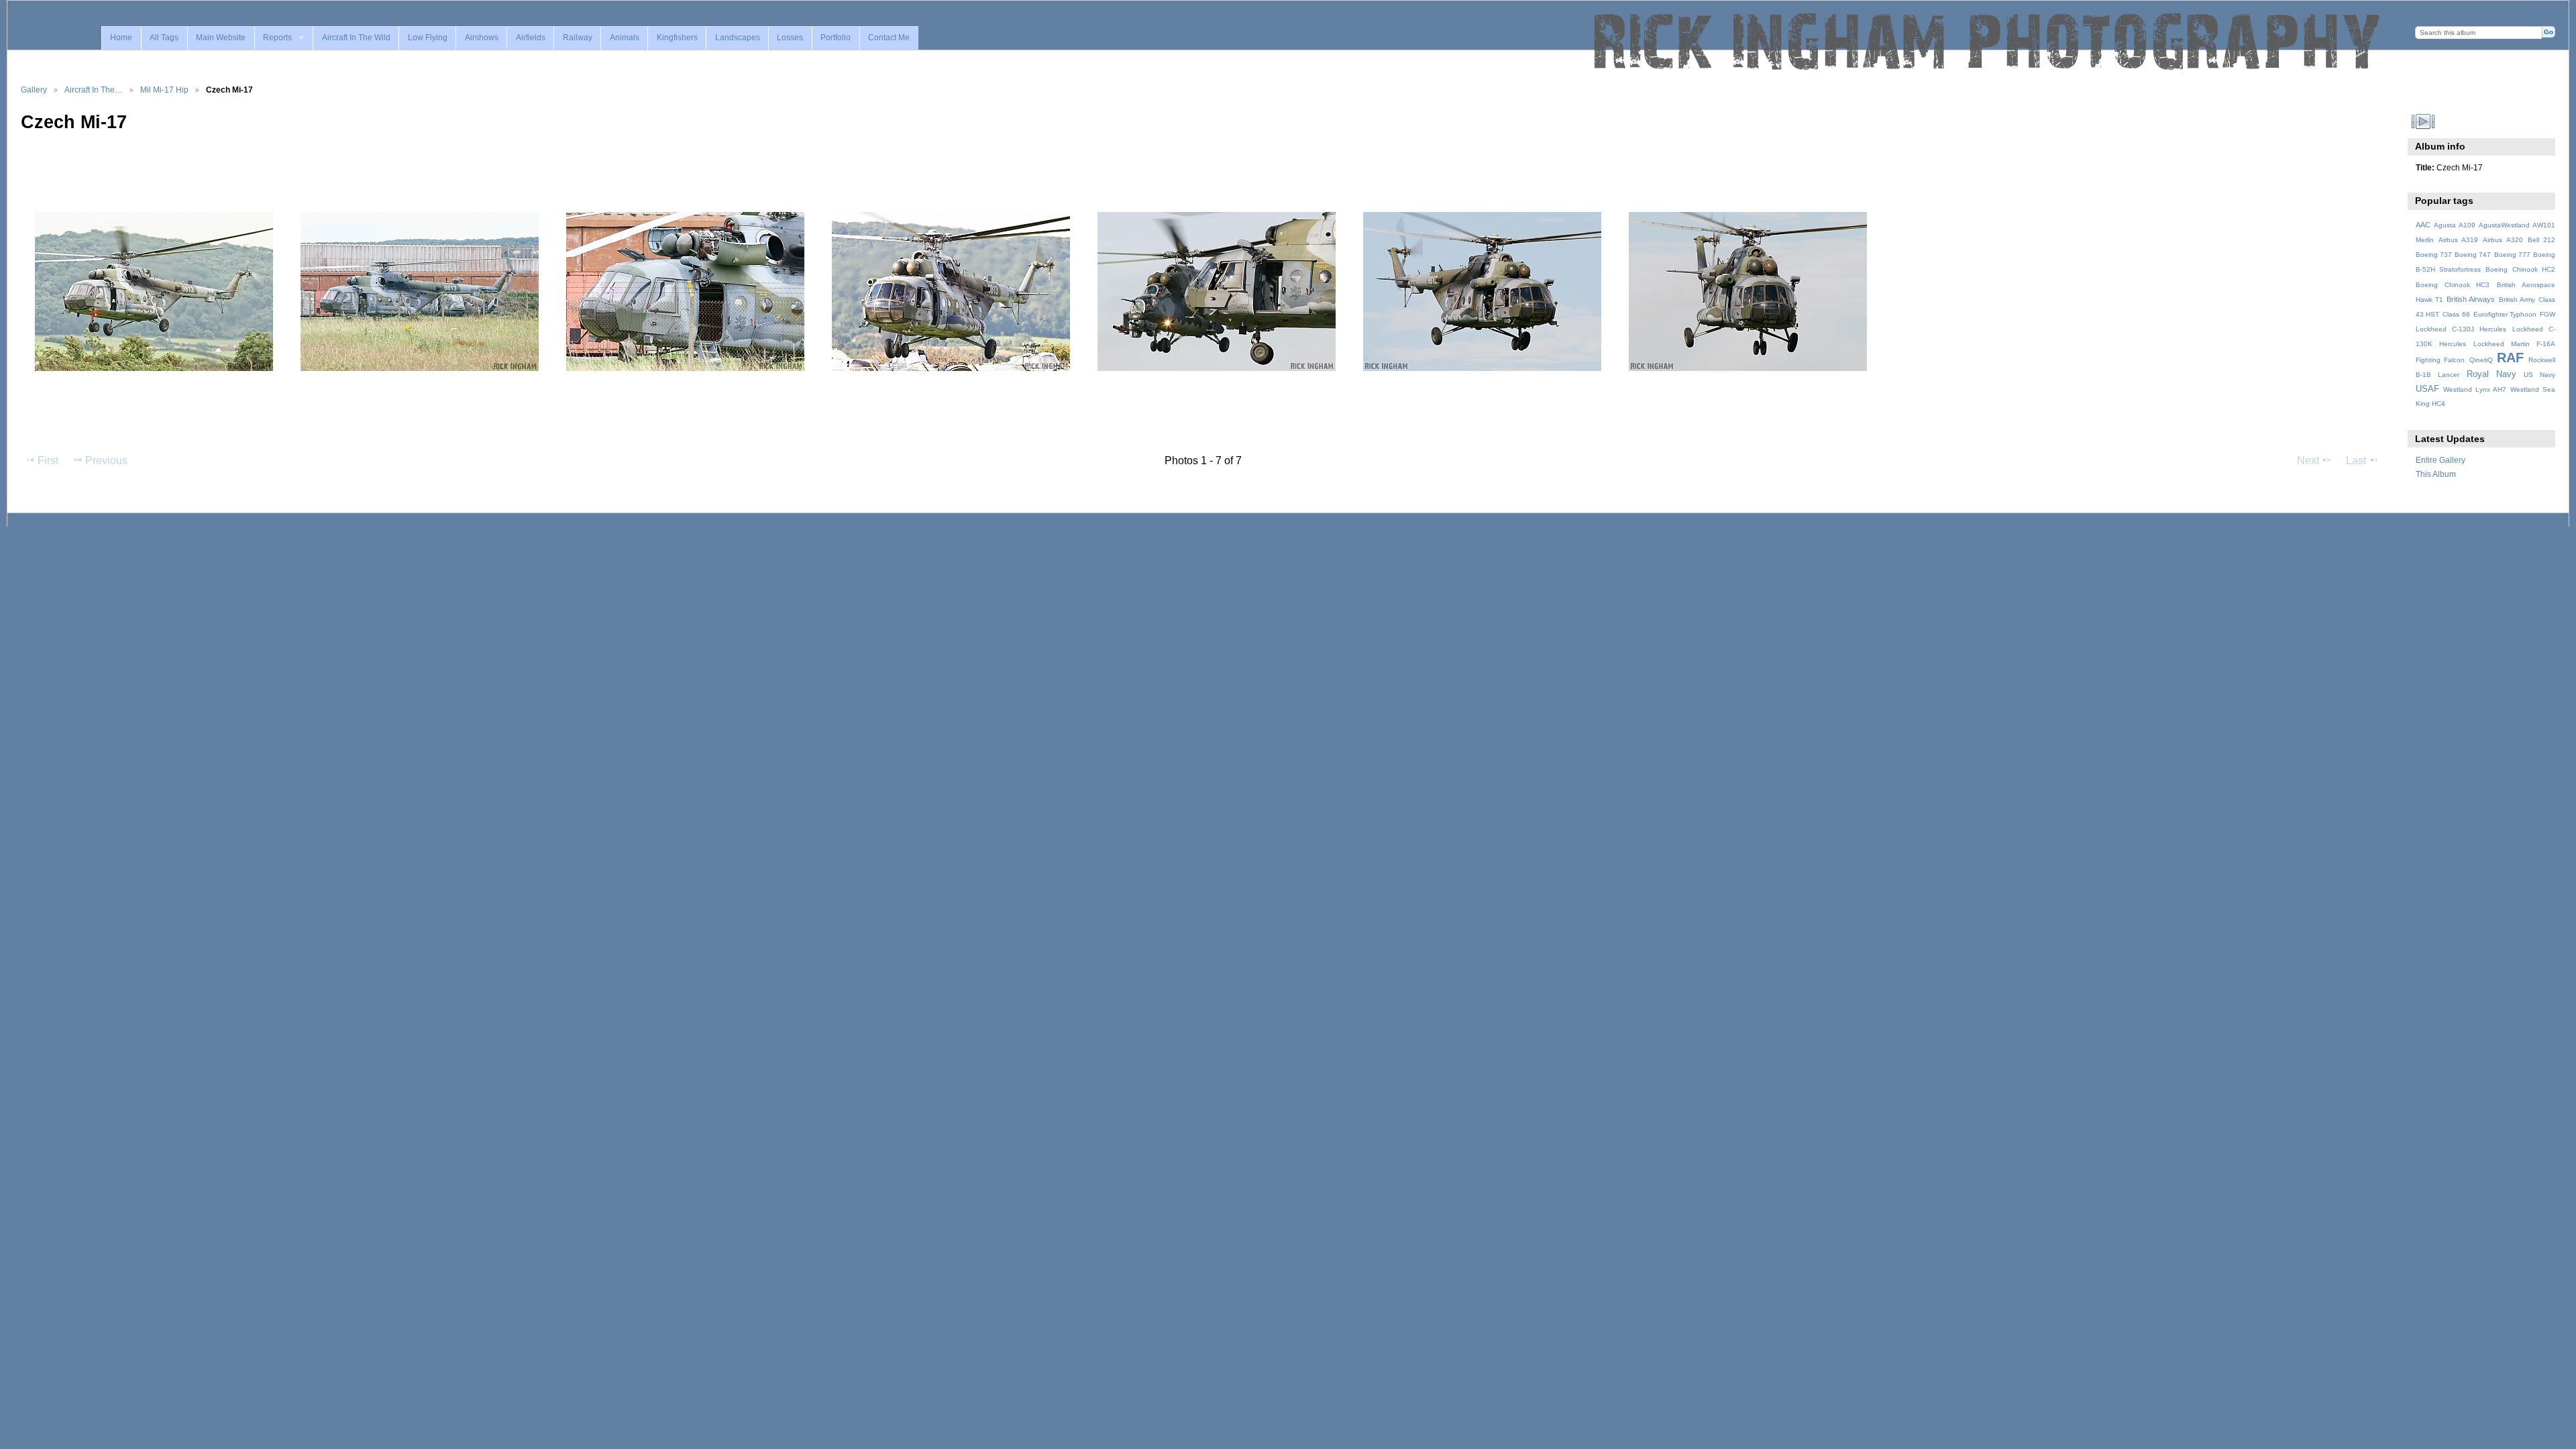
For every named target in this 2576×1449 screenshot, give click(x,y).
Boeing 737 (2434, 255)
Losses (790, 38)
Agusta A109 (2455, 225)
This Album (2436, 474)
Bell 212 (2541, 240)
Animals (625, 38)
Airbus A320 (2503, 240)
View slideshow (2423, 121)
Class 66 (2456, 314)
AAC (2423, 225)
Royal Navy (2491, 374)
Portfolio (836, 38)
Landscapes (738, 38)
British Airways (2471, 299)
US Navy (2539, 375)
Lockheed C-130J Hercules (2461, 329)
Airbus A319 (2458, 240)
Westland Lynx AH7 (2475, 389)
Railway (578, 38)
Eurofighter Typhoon (2505, 314)
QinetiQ (2481, 360)
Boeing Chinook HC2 (2520, 269)
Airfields (531, 38)
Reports (277, 38)
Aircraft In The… (94, 90)
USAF (2427, 389)
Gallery (34, 90)
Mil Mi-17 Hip (164, 90)
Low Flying (428, 38)
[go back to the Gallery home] (1988, 42)
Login (2546, 11)
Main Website (221, 38)
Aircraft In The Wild (356, 38)
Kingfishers (677, 38)
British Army (2517, 300)
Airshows (482, 38)
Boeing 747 (2473, 255)
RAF (2510, 358)
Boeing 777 (2512, 255)
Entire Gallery (2440, 460)
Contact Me (889, 38)
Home (121, 38)
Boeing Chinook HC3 (2453, 285)
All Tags (164, 38)
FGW (2547, 314)
